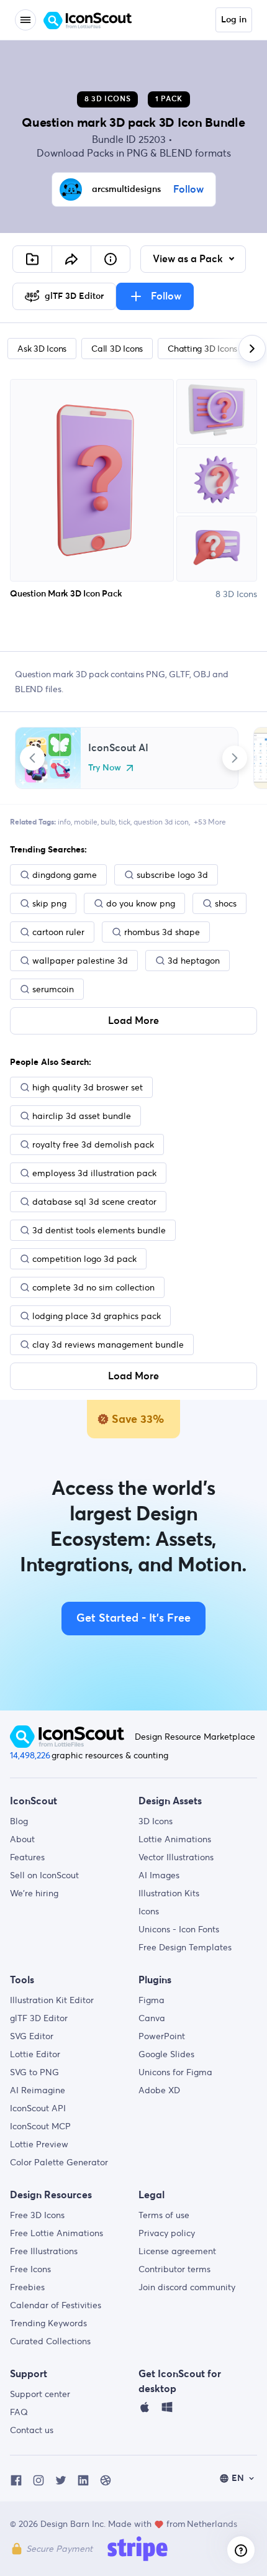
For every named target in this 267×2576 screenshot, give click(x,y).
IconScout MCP (40, 2126)
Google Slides (166, 2054)
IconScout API (38, 2108)
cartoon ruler (58, 932)
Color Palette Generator (59, 2162)
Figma (152, 2000)
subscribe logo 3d (172, 875)
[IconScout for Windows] (167, 2410)
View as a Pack (189, 259)
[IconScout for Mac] (145, 2410)
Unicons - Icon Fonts (179, 1929)
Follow (188, 190)
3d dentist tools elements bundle (99, 1230)
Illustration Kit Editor (52, 2000)
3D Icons (156, 1821)
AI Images (159, 1875)
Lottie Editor (35, 2054)
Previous (32, 758)
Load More (133, 1021)
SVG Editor (32, 2036)
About (22, 1839)
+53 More (210, 822)
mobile (86, 822)
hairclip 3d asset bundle (82, 1116)
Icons (149, 1911)
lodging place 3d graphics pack (97, 1316)
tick (124, 822)
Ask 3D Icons (42, 349)
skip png (49, 903)
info (64, 822)
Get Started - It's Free (133, 1619)
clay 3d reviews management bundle (108, 1345)
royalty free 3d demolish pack (93, 1144)
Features (27, 1857)
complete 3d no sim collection (93, 1287)
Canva (152, 2018)
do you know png (141, 903)
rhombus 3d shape (162, 932)
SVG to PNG (34, 2072)
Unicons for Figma (175, 2072)
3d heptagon (194, 961)
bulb (108, 822)
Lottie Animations (175, 1839)
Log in (234, 20)
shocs (226, 903)
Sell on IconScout (44, 1875)
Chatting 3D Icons (202, 349)
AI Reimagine (38, 2090)
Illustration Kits (169, 1893)
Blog (19, 1821)
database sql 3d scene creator (94, 1202)
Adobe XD (159, 2090)
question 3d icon (161, 822)
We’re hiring (34, 1893)
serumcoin (53, 989)
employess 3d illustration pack (94, 1173)
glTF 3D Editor (39, 2018)
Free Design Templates (185, 1947)
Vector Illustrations (176, 1857)
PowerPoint (162, 2036)
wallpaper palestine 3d (80, 961)
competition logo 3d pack (84, 1259)
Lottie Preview (39, 2144)
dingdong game (65, 875)
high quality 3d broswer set (88, 1087)
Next (235, 758)
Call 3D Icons (117, 349)
